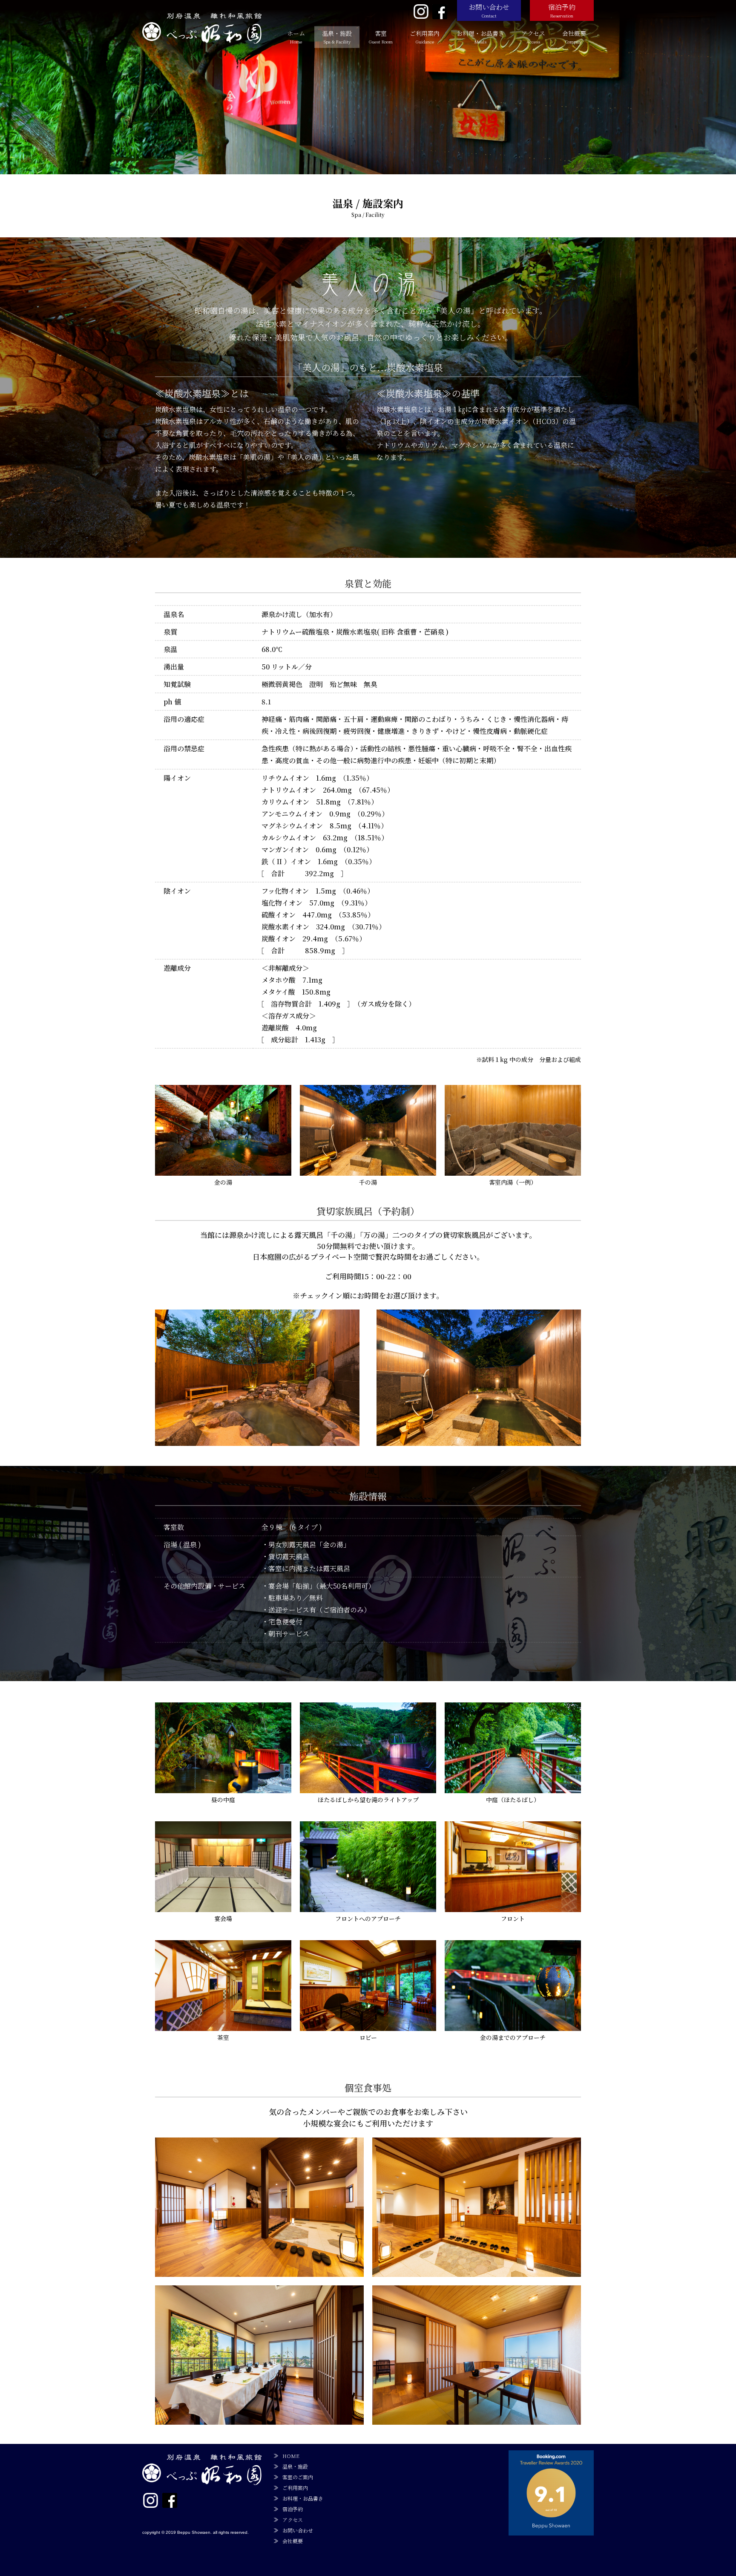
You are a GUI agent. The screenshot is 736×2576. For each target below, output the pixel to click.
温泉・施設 (337, 37)
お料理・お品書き (480, 37)
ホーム (296, 37)
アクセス (533, 37)
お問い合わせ (489, 10)
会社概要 (574, 37)
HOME (291, 2456)
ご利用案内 (425, 37)
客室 (381, 37)
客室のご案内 (298, 2477)
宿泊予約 (562, 10)
